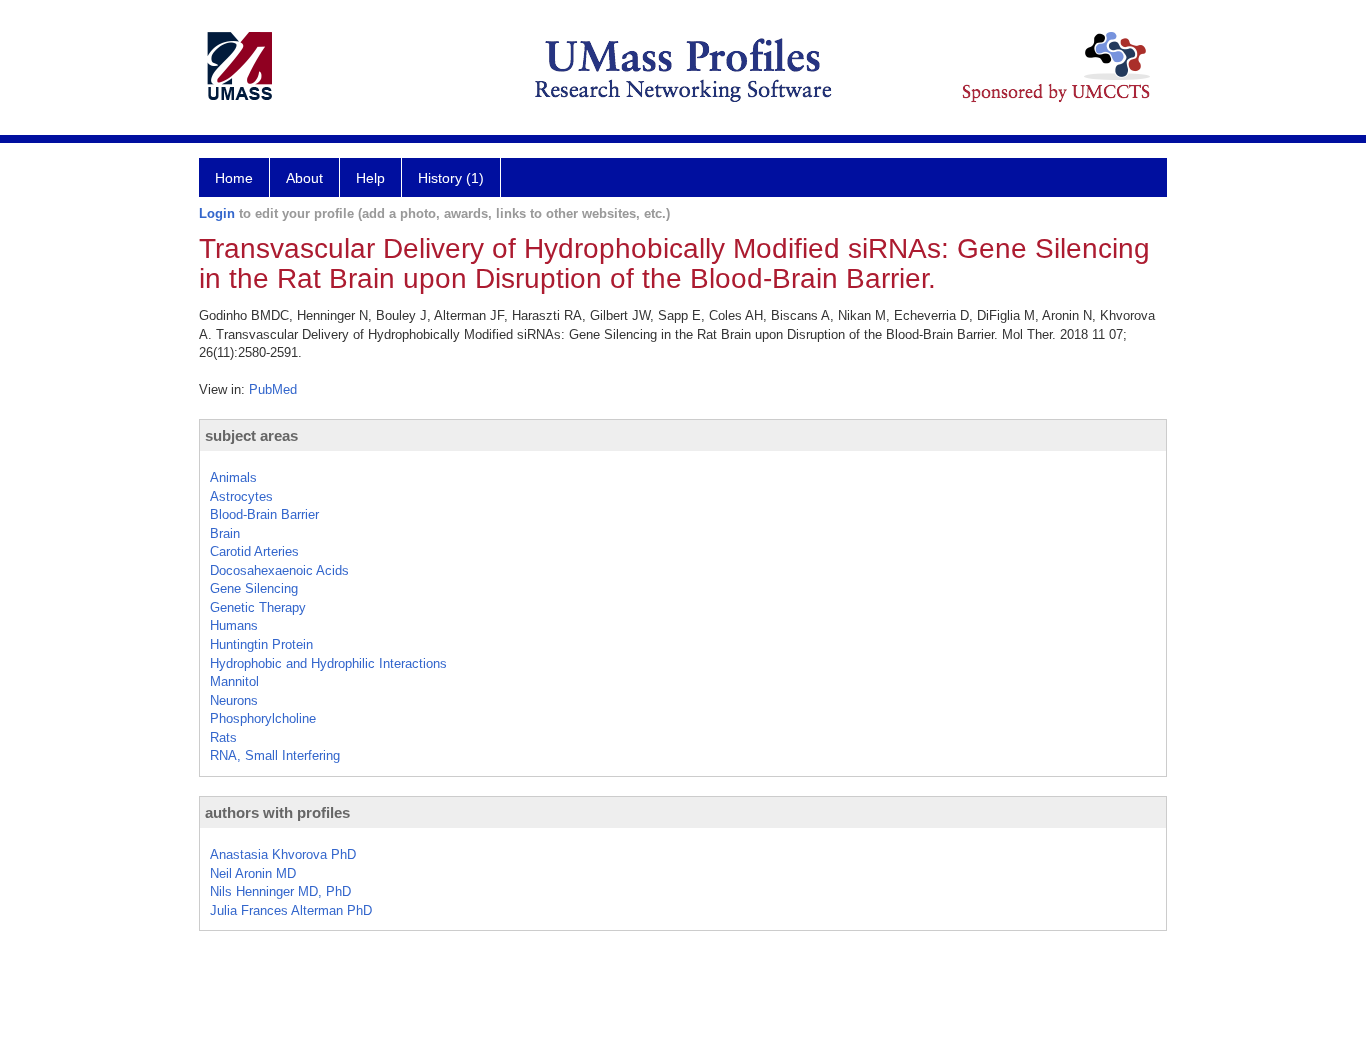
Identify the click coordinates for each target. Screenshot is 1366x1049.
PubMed (273, 389)
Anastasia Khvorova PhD (283, 854)
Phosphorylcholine (263, 718)
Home (234, 178)
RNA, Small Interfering (275, 755)
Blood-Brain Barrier (264, 514)
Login (217, 213)
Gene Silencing (254, 588)
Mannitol (234, 681)
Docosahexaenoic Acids (279, 570)
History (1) (451, 178)
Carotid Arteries (254, 551)
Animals (233, 477)
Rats (223, 737)
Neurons (234, 700)
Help (370, 178)
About (304, 178)
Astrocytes (241, 496)
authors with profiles (277, 812)
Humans (234, 625)
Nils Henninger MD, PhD (280, 891)
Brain (225, 533)
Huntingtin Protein (261, 644)
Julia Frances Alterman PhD (291, 910)
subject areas (251, 435)
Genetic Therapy (258, 607)
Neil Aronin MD (253, 873)
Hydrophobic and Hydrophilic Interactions (328, 663)
